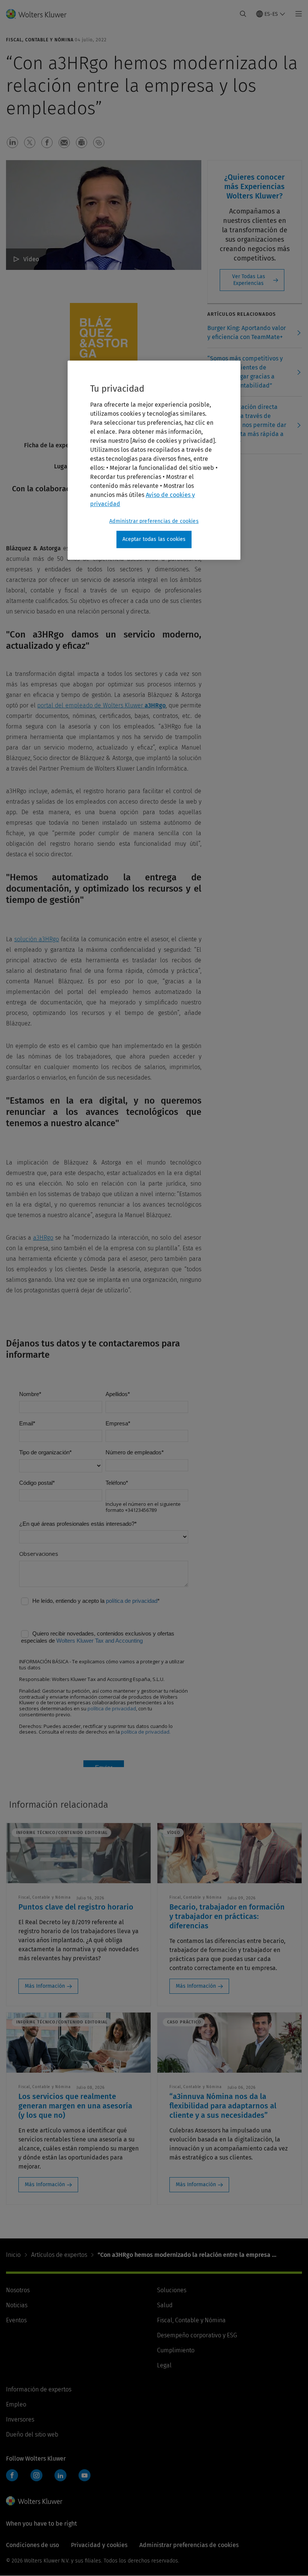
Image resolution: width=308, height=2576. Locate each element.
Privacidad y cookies (99, 2545)
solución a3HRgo (37, 939)
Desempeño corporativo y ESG (197, 2335)
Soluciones (172, 2290)
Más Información (45, 1986)
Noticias (17, 2305)
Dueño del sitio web (32, 2434)
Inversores (20, 2419)
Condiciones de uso (32, 2545)
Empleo (16, 2404)
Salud (165, 2305)
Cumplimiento (176, 2350)
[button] (12, 142)
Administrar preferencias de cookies (154, 521)
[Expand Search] (243, 14)
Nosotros (18, 2290)
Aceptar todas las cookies (154, 539)
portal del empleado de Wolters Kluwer (101, 705)
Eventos (16, 2320)
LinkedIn (60, 2475)
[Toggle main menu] (297, 14)
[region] (154, 460)
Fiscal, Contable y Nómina (191, 2320)
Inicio (13, 2255)
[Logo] (41, 14)
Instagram (36, 2475)
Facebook (12, 2475)
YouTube (85, 2475)
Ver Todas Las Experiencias (249, 280)
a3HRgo (43, 1238)
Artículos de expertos (59, 2255)
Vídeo (31, 259)
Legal (164, 2365)
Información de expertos (39, 2389)
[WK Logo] (34, 2501)
